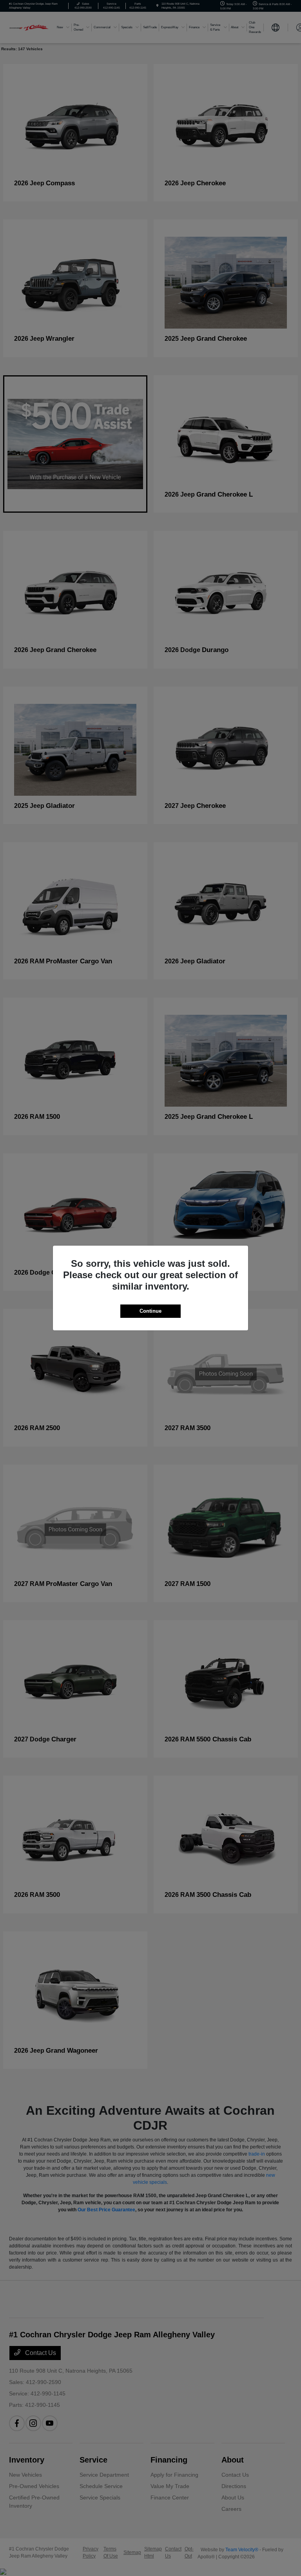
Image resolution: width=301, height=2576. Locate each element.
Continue (150, 1311)
